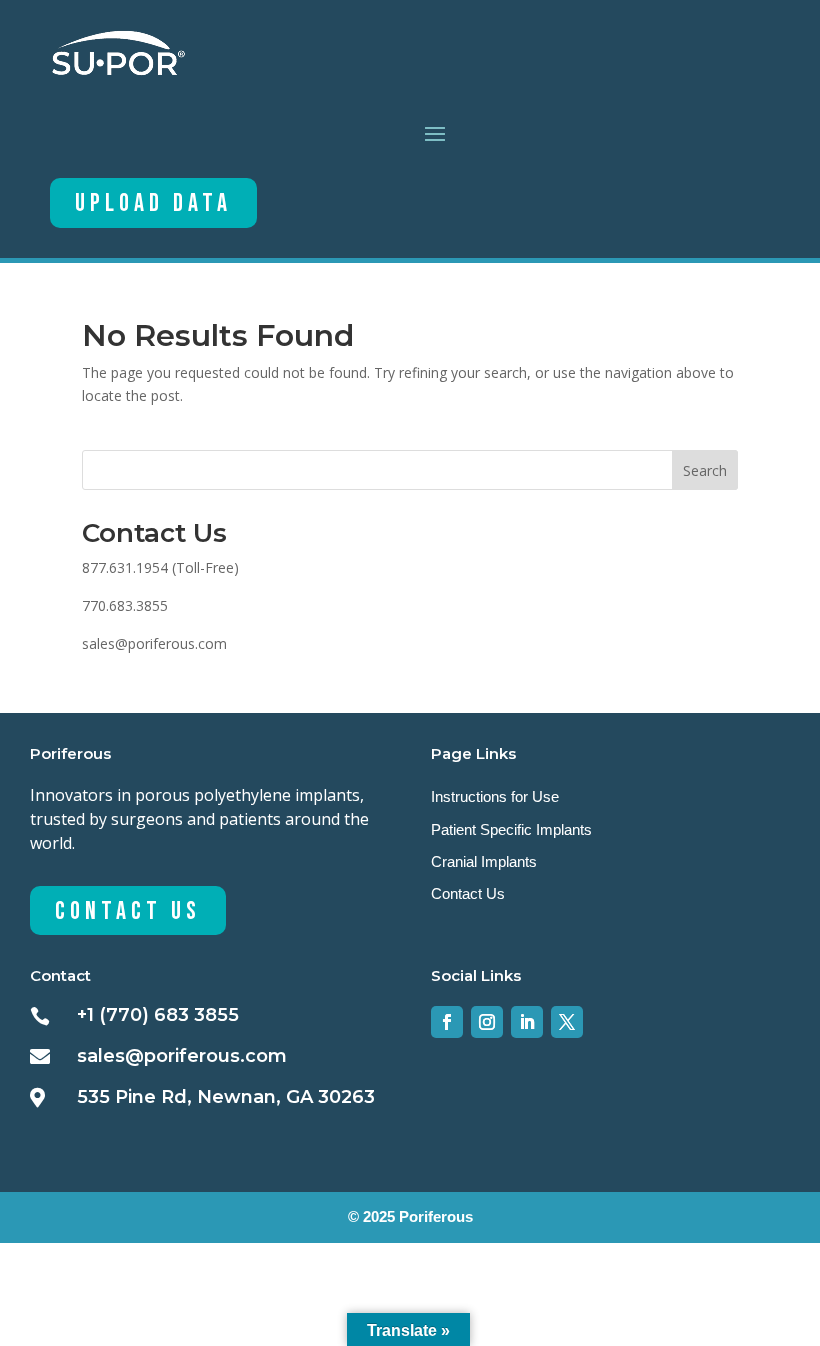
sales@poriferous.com (154, 643)
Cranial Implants (484, 861)
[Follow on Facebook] (447, 1022)
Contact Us (128, 911)
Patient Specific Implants (511, 829)
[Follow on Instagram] (487, 1022)
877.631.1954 (125, 567)
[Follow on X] (567, 1022)
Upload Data (153, 203)
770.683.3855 (125, 605)
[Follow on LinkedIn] (527, 1022)
